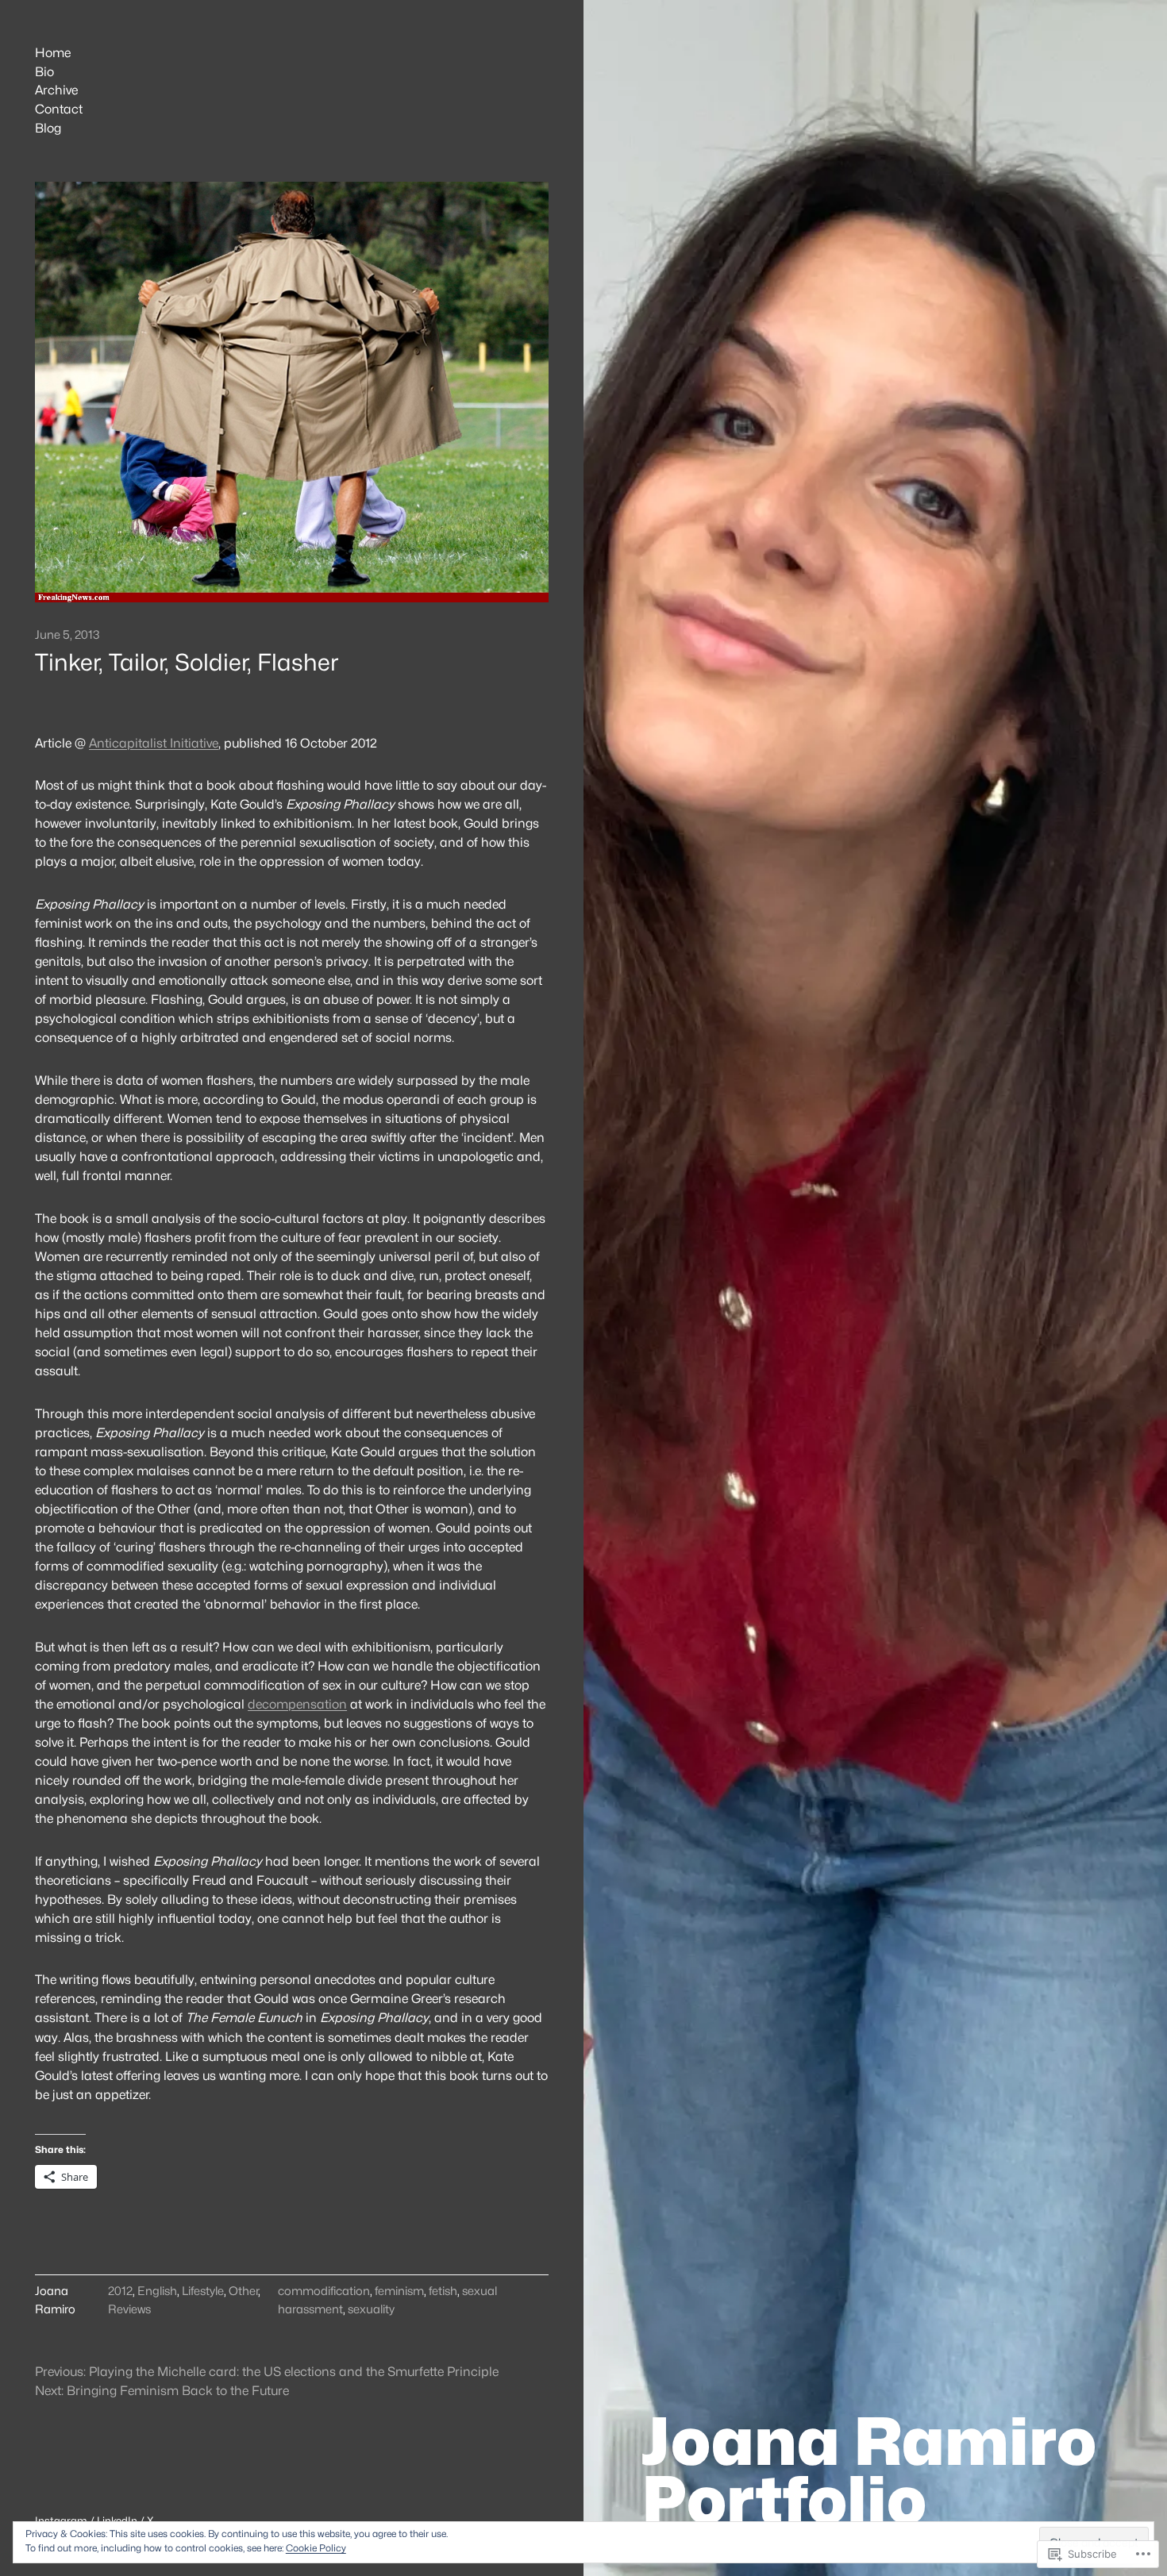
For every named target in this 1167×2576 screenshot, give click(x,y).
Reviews (129, 2309)
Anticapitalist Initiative (154, 743)
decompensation (297, 1704)
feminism (399, 2291)
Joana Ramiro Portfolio (869, 2470)
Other (243, 2291)
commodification (324, 2291)
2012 (120, 2291)
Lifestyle (203, 2291)
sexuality (371, 2309)
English (157, 2291)
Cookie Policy (316, 2548)
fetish (443, 2291)
